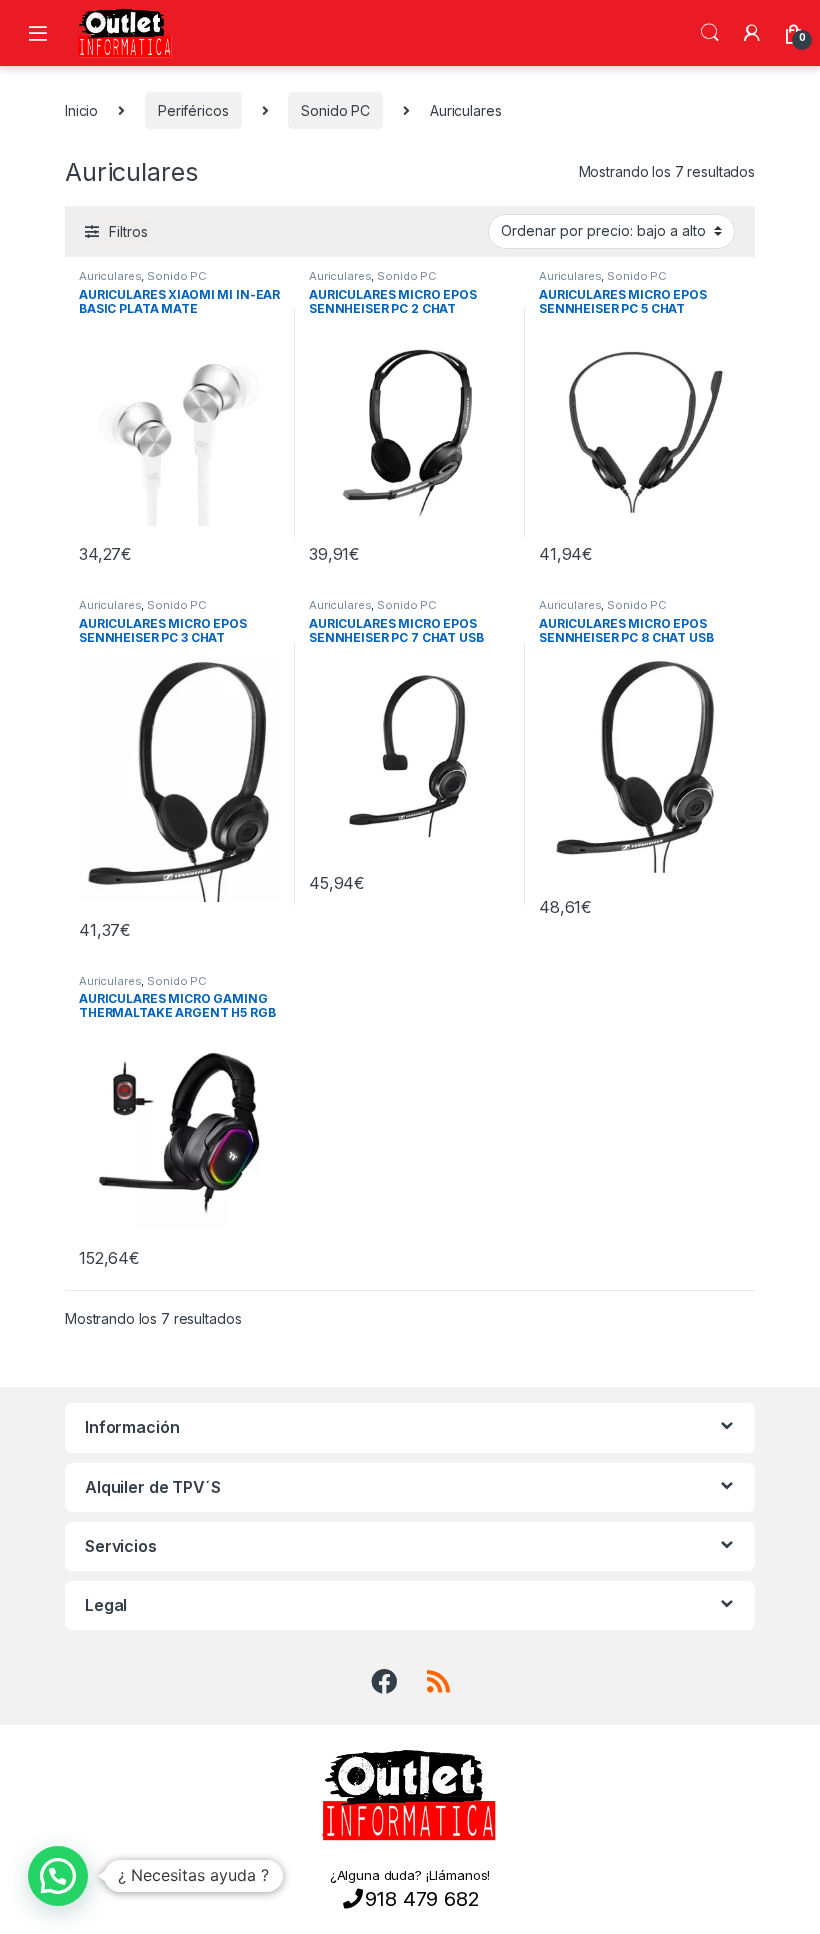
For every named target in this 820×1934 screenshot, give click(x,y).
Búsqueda (710, 33)
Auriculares (110, 276)
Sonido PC (335, 110)
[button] (58, 1876)
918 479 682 (422, 1899)
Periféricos (193, 110)
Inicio (81, 110)
